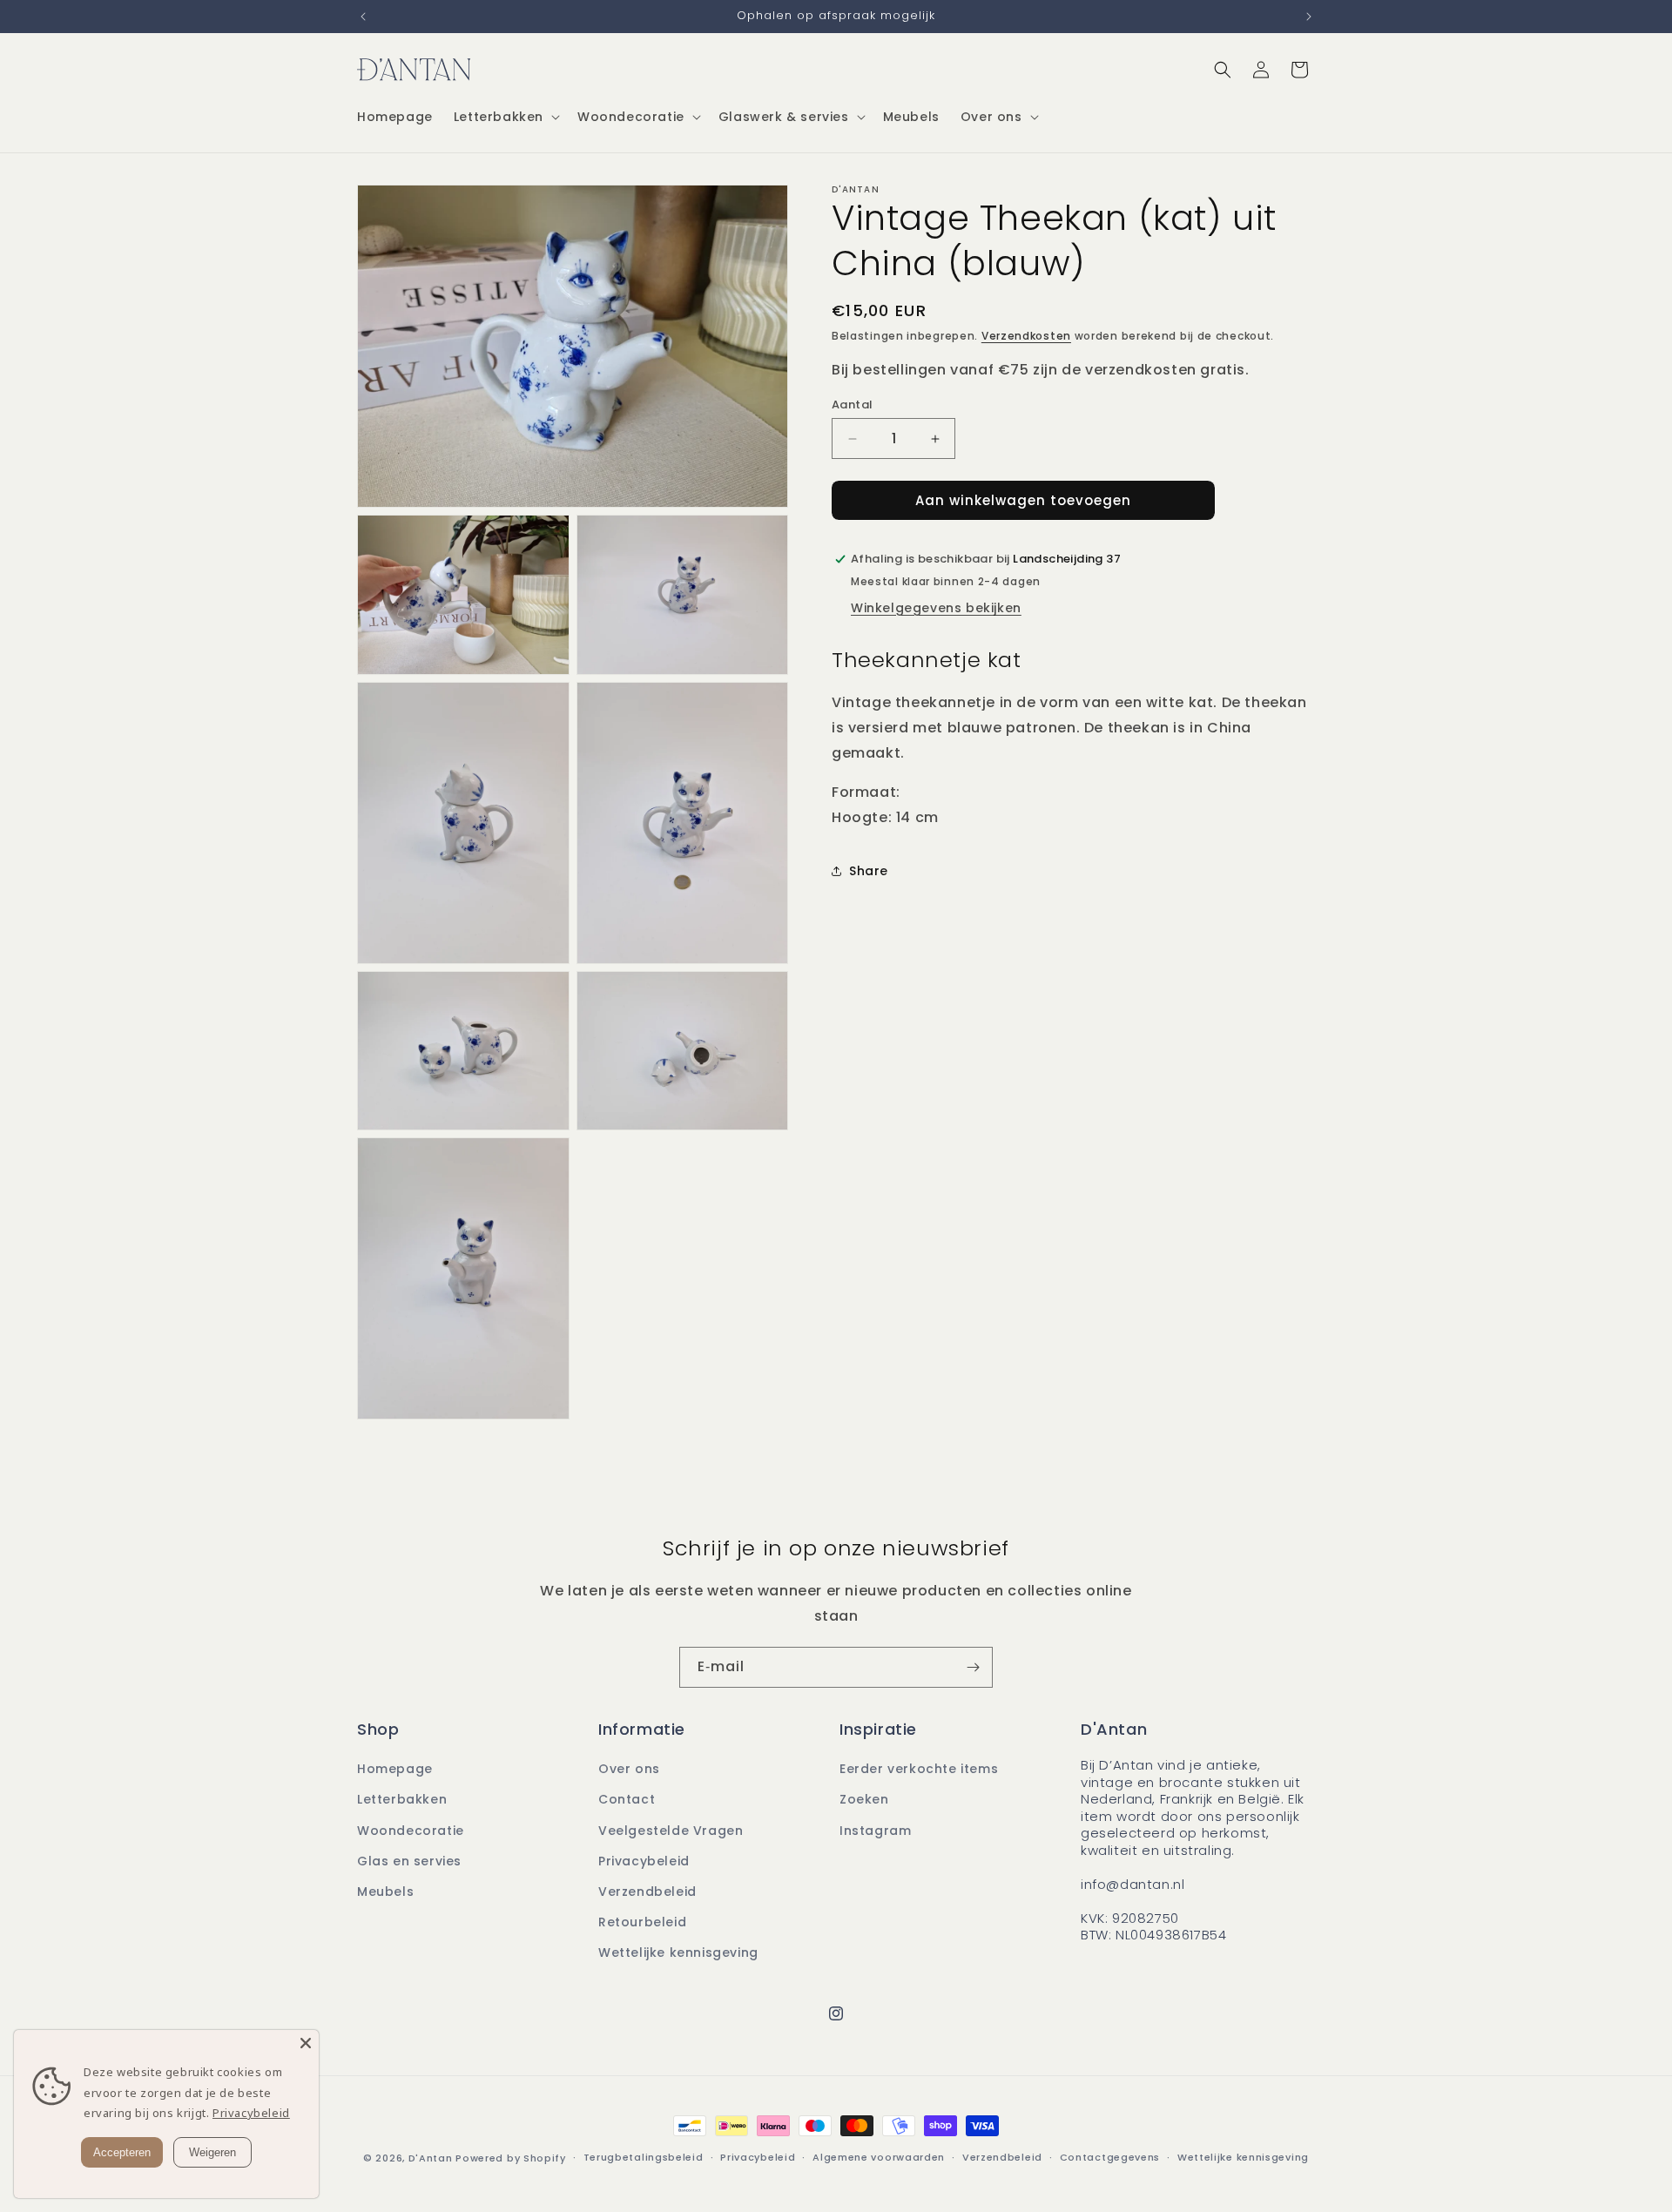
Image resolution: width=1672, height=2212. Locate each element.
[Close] (306, 2043)
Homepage (395, 1769)
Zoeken (864, 1799)
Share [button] (869, 871)
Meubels (385, 1892)
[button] (505, 117)
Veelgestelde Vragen (671, 1831)
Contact (627, 1799)
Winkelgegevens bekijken (936, 608)
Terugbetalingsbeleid (644, 2157)
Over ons (629, 1769)
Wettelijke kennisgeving (678, 1952)
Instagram (875, 1831)
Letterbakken (402, 1799)
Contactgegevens (1110, 2157)
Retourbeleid (642, 1922)
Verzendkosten (1026, 336)
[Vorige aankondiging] (363, 17)
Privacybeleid (644, 1861)
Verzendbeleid (647, 1892)
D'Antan (432, 2158)
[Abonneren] (973, 1667)
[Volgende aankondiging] (1309, 17)
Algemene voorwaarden (879, 2157)
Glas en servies (409, 1861)
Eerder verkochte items (919, 1769)
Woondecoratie (411, 1831)
